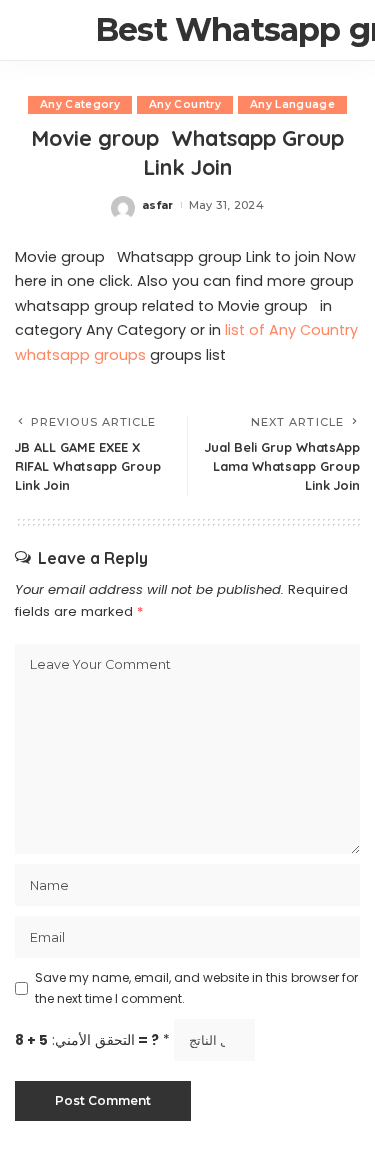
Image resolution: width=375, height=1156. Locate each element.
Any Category (80, 104)
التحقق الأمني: (92, 1040)
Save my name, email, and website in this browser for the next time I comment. (196, 987)
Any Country (185, 104)
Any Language (292, 104)
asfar (158, 205)
